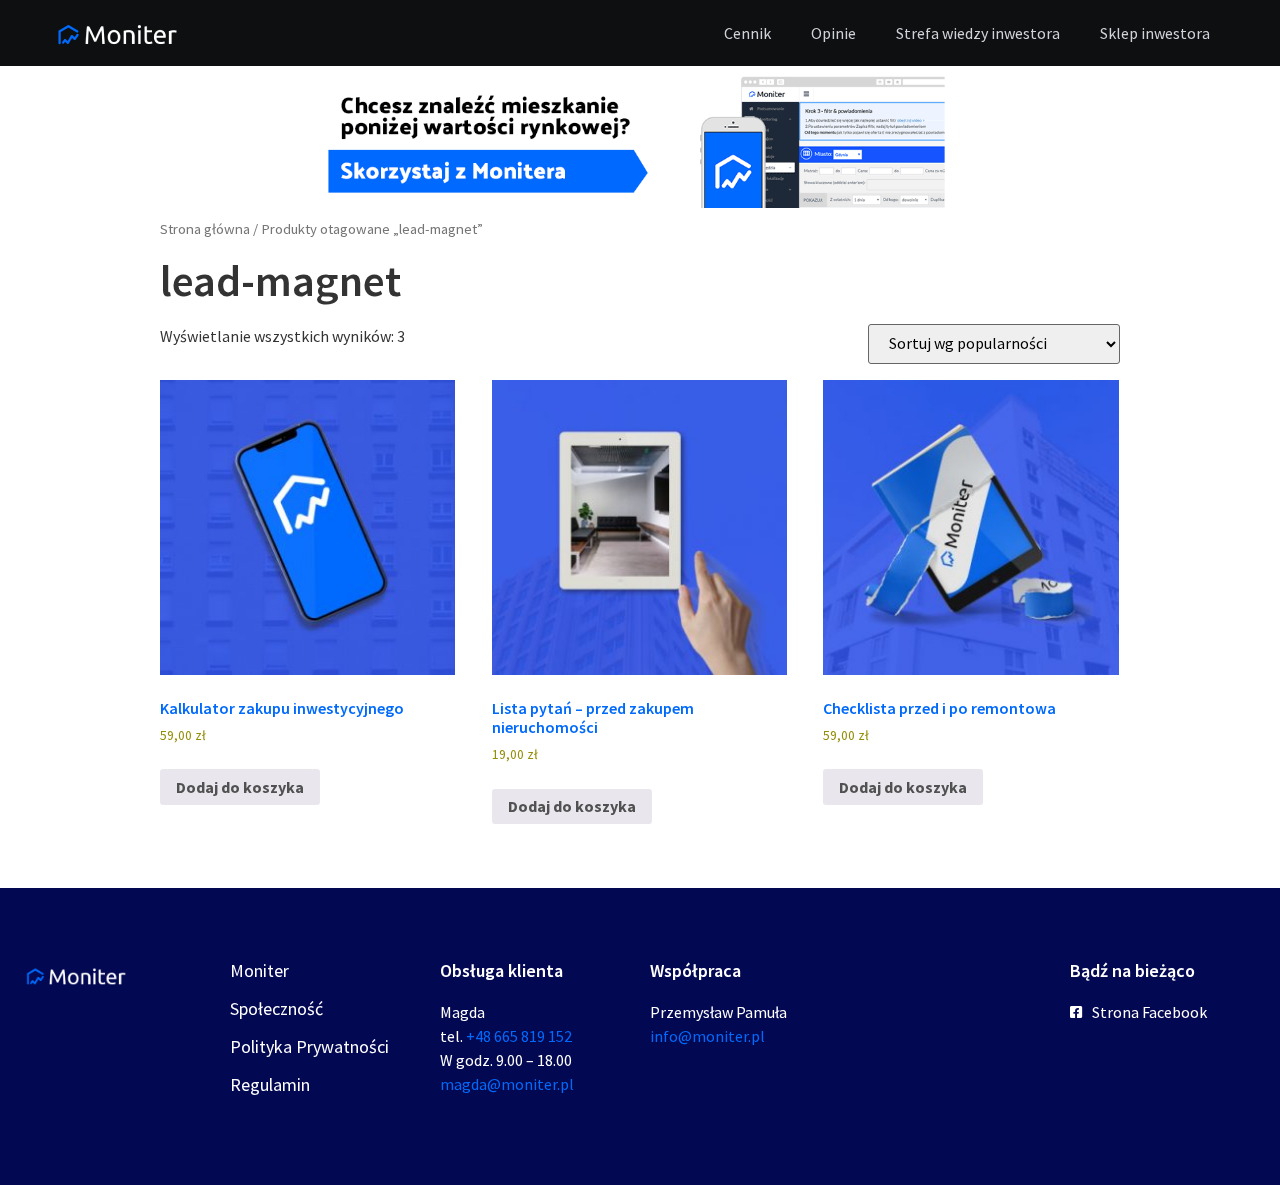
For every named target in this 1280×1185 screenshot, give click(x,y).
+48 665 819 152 (519, 1036)
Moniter (259, 970)
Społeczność (276, 1008)
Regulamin (270, 1084)
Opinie (833, 33)
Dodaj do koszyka (240, 787)
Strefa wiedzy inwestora (978, 33)
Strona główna (205, 229)
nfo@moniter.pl (709, 1036)
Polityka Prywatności (309, 1046)
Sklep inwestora (1155, 33)
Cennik (747, 33)
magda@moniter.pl (507, 1084)
